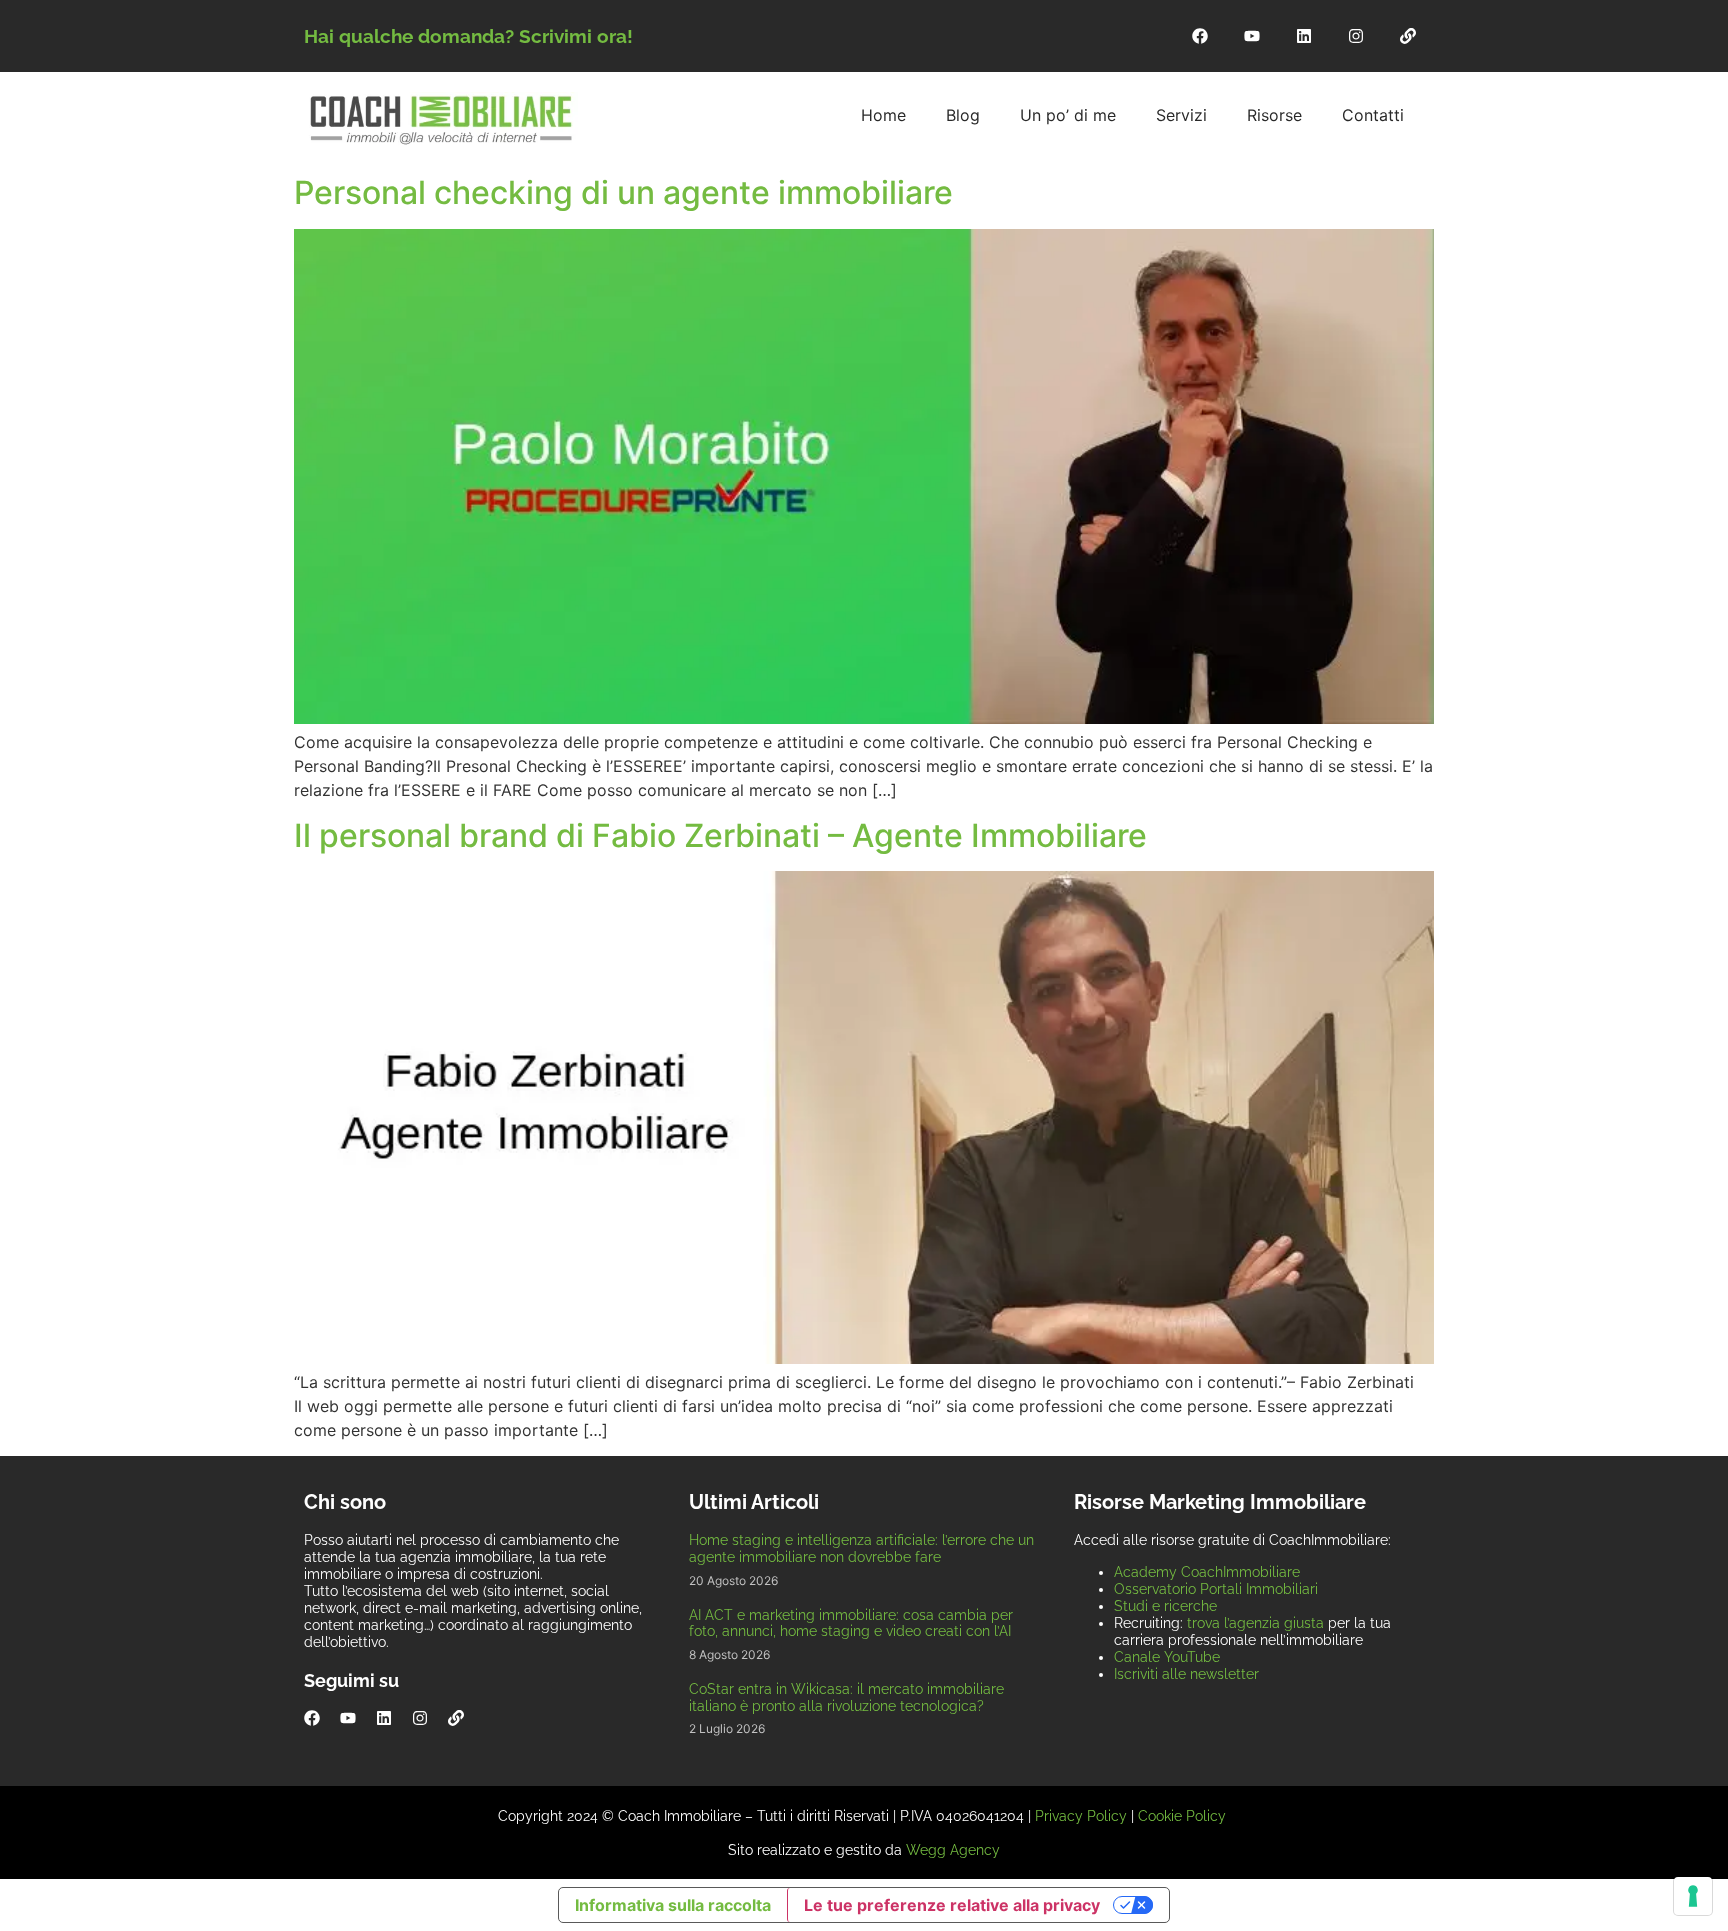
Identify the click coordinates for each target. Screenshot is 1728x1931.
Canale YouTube (1167, 1657)
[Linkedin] (1304, 36)
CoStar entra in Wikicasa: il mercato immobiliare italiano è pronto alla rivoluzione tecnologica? (846, 1697)
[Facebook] (1200, 36)
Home (883, 115)
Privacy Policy (1081, 1816)
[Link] (1408, 36)
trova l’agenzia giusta (1255, 1623)
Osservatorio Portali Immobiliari (1216, 1589)
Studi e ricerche (1165, 1606)
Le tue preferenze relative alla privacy (952, 1905)
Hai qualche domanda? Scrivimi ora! (468, 36)
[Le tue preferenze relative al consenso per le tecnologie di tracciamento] (1693, 1896)
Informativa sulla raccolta (673, 1905)
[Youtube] (1252, 36)
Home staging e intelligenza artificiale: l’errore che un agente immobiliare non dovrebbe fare (861, 1548)
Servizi (1181, 115)
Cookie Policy (1182, 1816)
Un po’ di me (1068, 115)
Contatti (1373, 115)
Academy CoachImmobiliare (1207, 1572)
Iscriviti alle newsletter (1186, 1674)
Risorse (1274, 115)
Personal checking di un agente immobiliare (623, 192)
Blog (963, 115)
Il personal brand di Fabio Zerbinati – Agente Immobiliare (720, 835)
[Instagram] (1356, 36)
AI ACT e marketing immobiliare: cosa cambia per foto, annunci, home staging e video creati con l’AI (851, 1623)
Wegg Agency (953, 1850)
